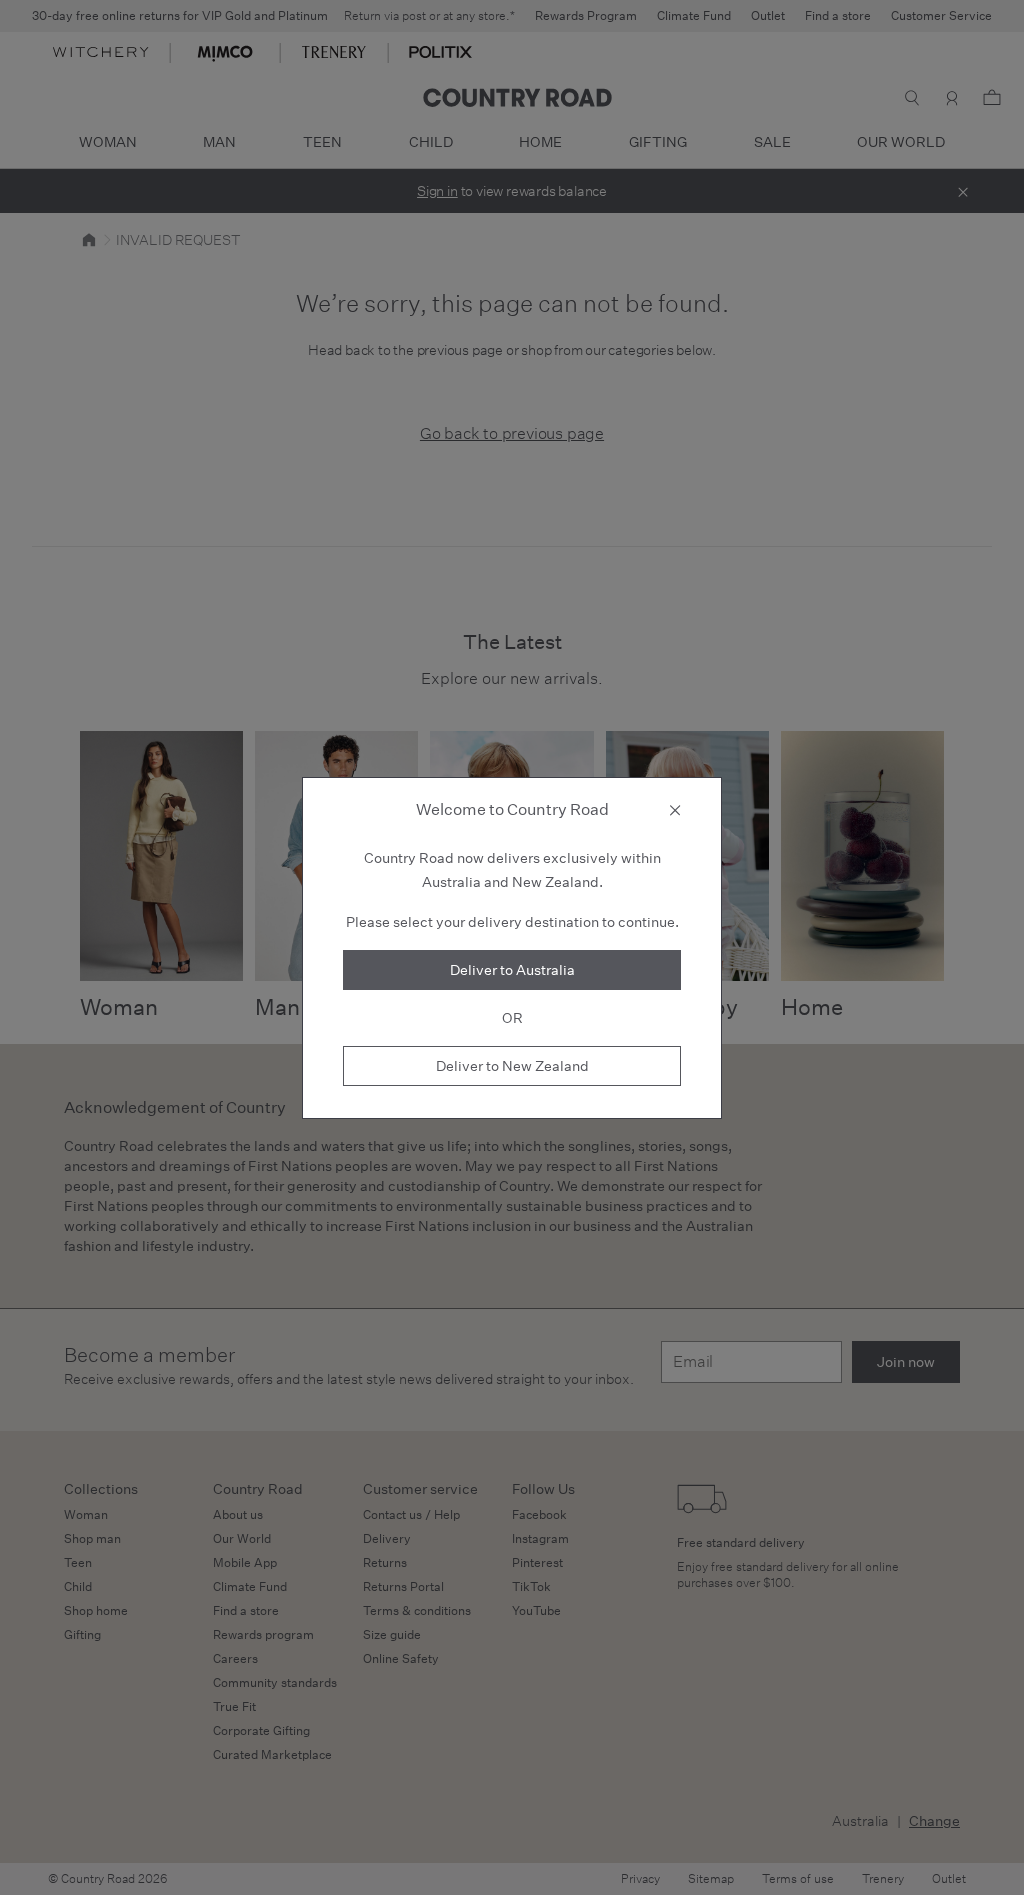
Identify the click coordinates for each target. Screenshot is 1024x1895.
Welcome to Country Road (512, 809)
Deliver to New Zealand (512, 1066)
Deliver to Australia (512, 970)
